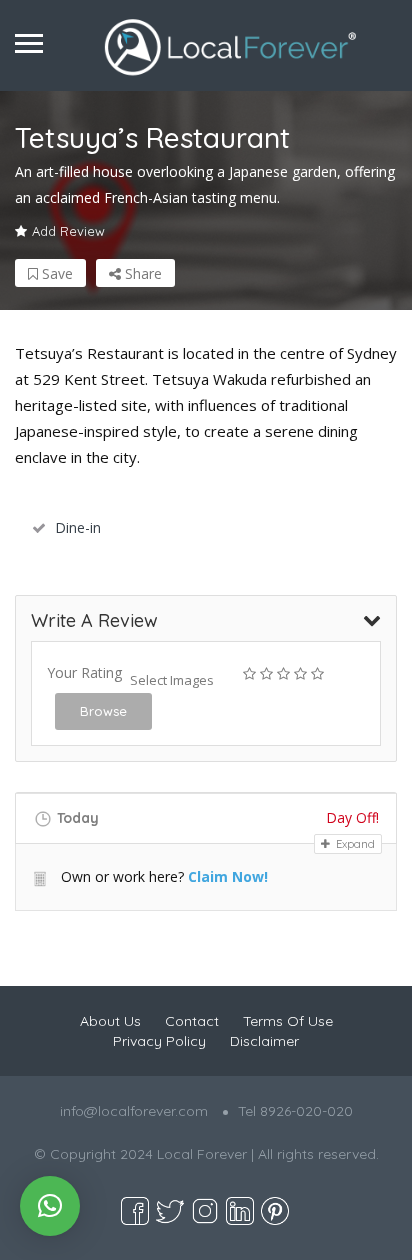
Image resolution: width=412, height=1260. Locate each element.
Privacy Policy (159, 1041)
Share (141, 273)
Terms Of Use (288, 1021)
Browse (103, 711)
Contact (192, 1021)
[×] (50, 1206)
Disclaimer (264, 1041)
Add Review (68, 231)
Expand (354, 844)
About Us (110, 1021)
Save (55, 273)
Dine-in (78, 527)
